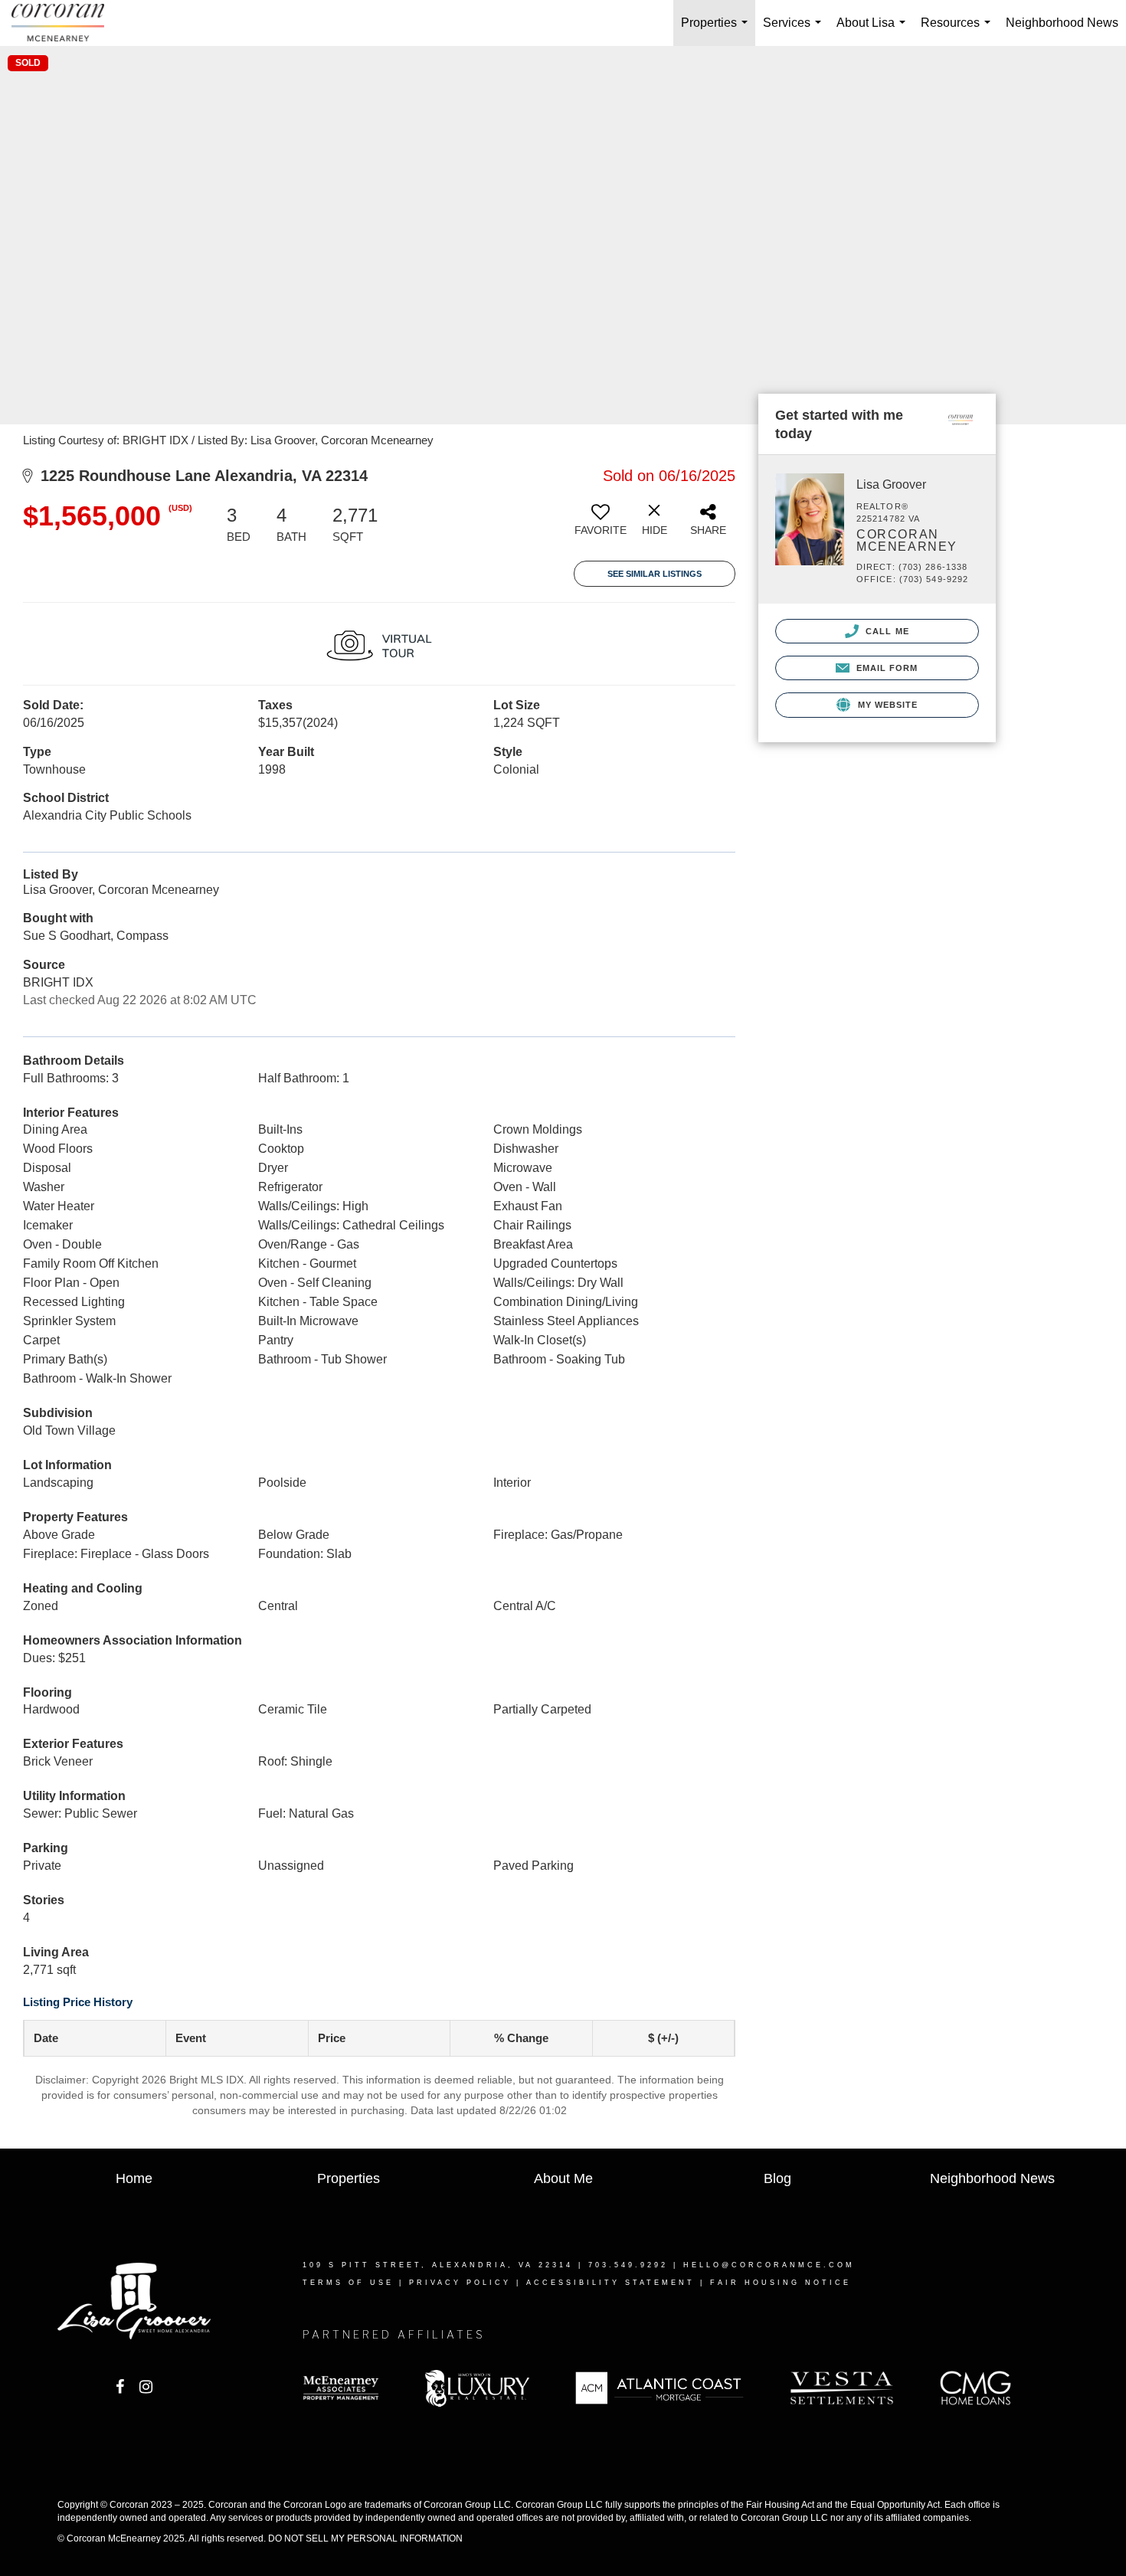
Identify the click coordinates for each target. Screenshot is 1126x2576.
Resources (959, 31)
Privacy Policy (460, 2283)
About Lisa (874, 31)
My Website (886, 705)
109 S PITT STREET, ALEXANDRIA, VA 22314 (438, 2265)
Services (795, 31)
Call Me (886, 631)
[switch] (601, 525)
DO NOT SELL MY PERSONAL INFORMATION (365, 2538)
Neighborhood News (1062, 23)
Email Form (885, 668)
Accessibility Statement (610, 2283)
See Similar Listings (655, 574)
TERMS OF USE (348, 2283)
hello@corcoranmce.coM (769, 2265)
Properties (717, 31)
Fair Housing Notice (781, 2283)
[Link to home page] (65, 23)
